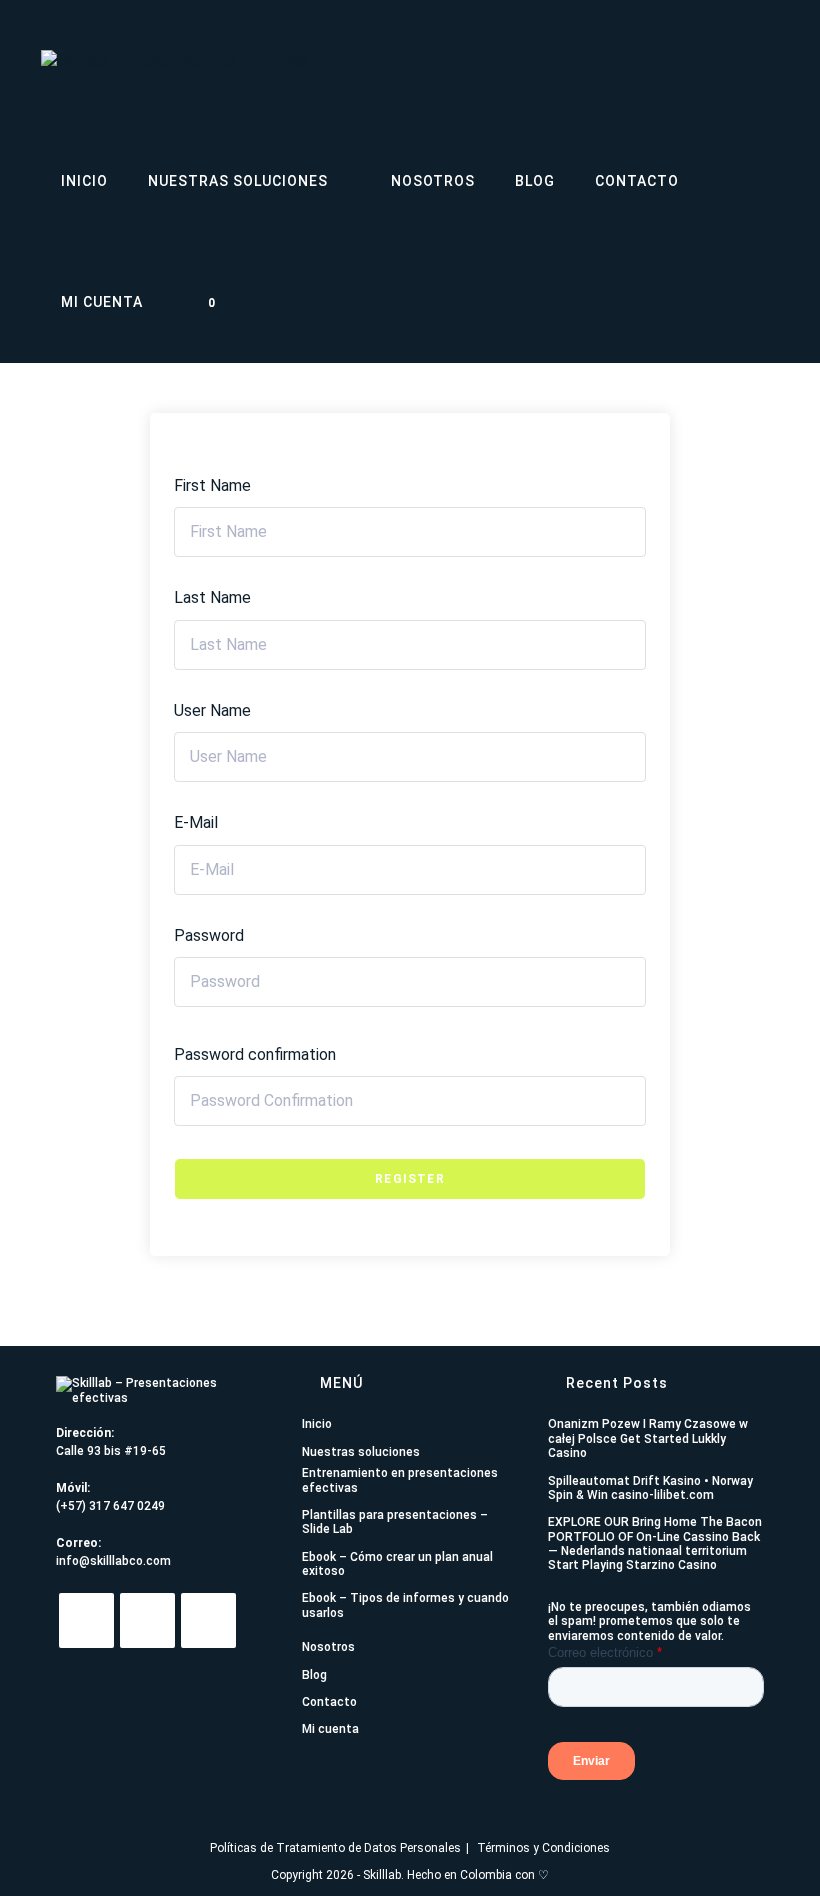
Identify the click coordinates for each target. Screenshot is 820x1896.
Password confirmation (255, 1054)
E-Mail (196, 822)
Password (209, 935)
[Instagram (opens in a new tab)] (739, 59)
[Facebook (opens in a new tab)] (707, 59)
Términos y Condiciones (543, 1848)
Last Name (212, 597)
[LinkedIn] (86, 1620)
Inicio (317, 1424)
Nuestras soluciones (361, 1452)
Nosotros (328, 1647)
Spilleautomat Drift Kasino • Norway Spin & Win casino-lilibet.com (650, 1488)
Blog (314, 1675)
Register (410, 1179)
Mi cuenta (330, 1729)
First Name (212, 485)
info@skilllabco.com (113, 1561)
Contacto (329, 1702)
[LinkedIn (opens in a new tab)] (771, 59)
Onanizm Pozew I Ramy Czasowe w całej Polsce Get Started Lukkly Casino (648, 1438)
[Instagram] (147, 1620)
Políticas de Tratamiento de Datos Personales (335, 1848)
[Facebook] (208, 1620)
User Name (212, 710)
